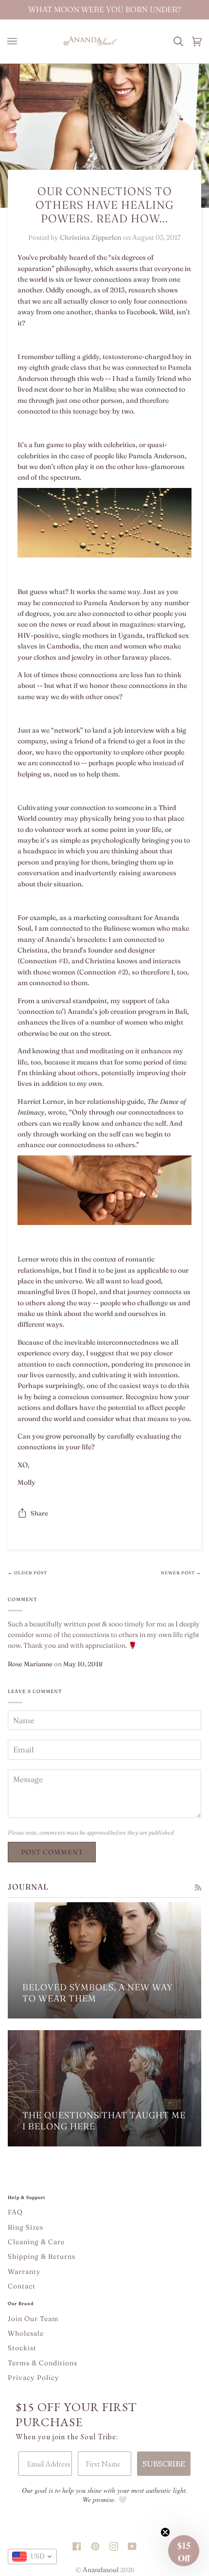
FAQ (15, 2212)
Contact (22, 2286)
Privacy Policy (34, 2378)
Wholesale (26, 2333)
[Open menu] (15, 41)
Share (39, 1513)
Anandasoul (101, 2570)
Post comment (52, 1852)
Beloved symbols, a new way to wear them (98, 1993)
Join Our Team (33, 2319)
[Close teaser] (165, 2532)
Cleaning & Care (36, 2242)
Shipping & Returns (42, 2256)
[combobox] (32, 2557)
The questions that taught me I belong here (104, 2121)
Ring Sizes (26, 2227)
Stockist (22, 2348)
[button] (184, 2551)
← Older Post (27, 1573)
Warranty (24, 2271)
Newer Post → (181, 1573)
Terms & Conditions (43, 2363)
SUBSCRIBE (164, 2464)
